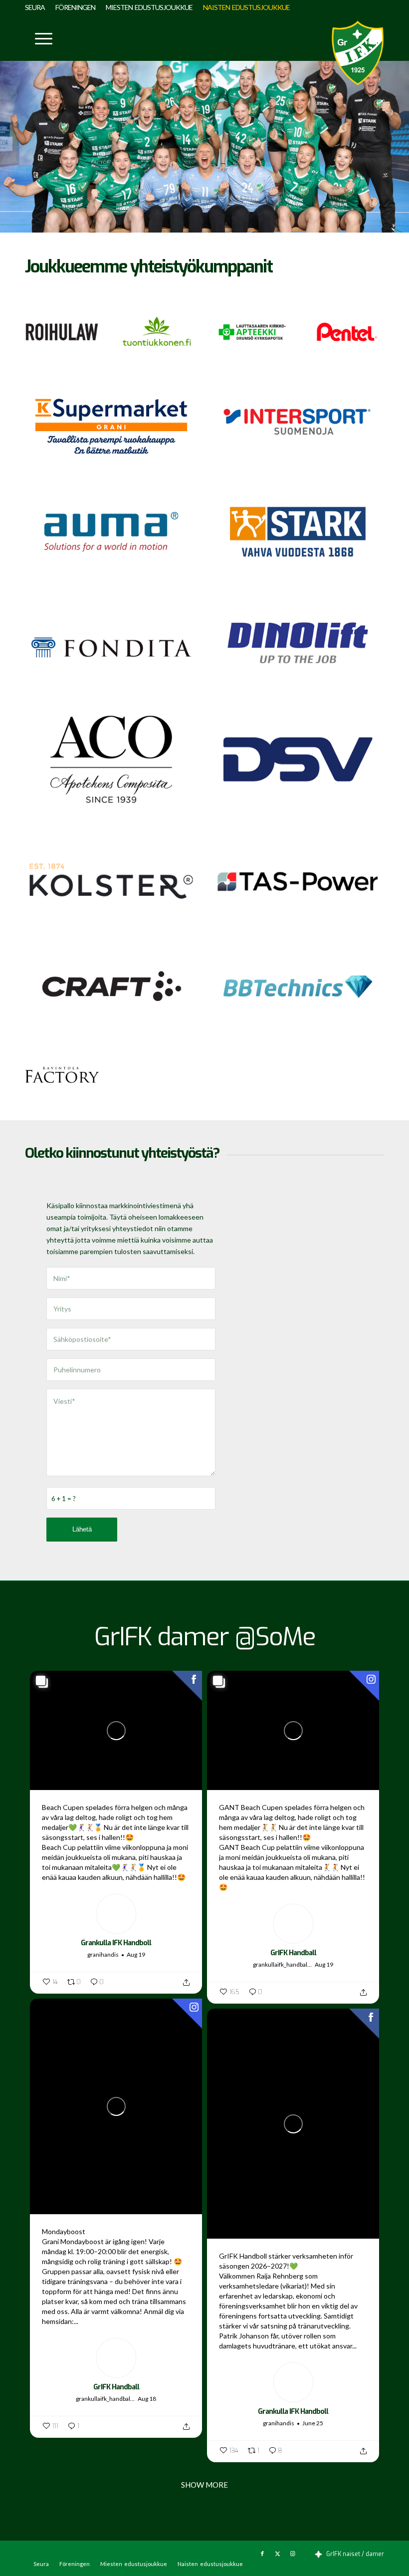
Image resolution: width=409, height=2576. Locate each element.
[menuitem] (38, 7)
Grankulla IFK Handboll (116, 1943)
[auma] (111, 532)
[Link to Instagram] (292, 2554)
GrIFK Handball (293, 1953)
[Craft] (111, 987)
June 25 (313, 2423)
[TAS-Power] (298, 881)
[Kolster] (111, 881)
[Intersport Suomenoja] (298, 420)
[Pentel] (347, 332)
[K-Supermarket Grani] (111, 426)
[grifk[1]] (358, 53)
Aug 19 (136, 1954)
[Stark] (298, 532)
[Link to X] (277, 2554)
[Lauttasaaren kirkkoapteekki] (252, 332)
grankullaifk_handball (281, 1964)
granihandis (103, 1954)
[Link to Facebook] (262, 2554)
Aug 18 (147, 2399)
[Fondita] (111, 647)
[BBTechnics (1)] (298, 987)
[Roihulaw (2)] (62, 332)
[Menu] (39, 38)
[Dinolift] (298, 641)
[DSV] (298, 759)
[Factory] (62, 1075)
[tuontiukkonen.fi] (157, 332)
